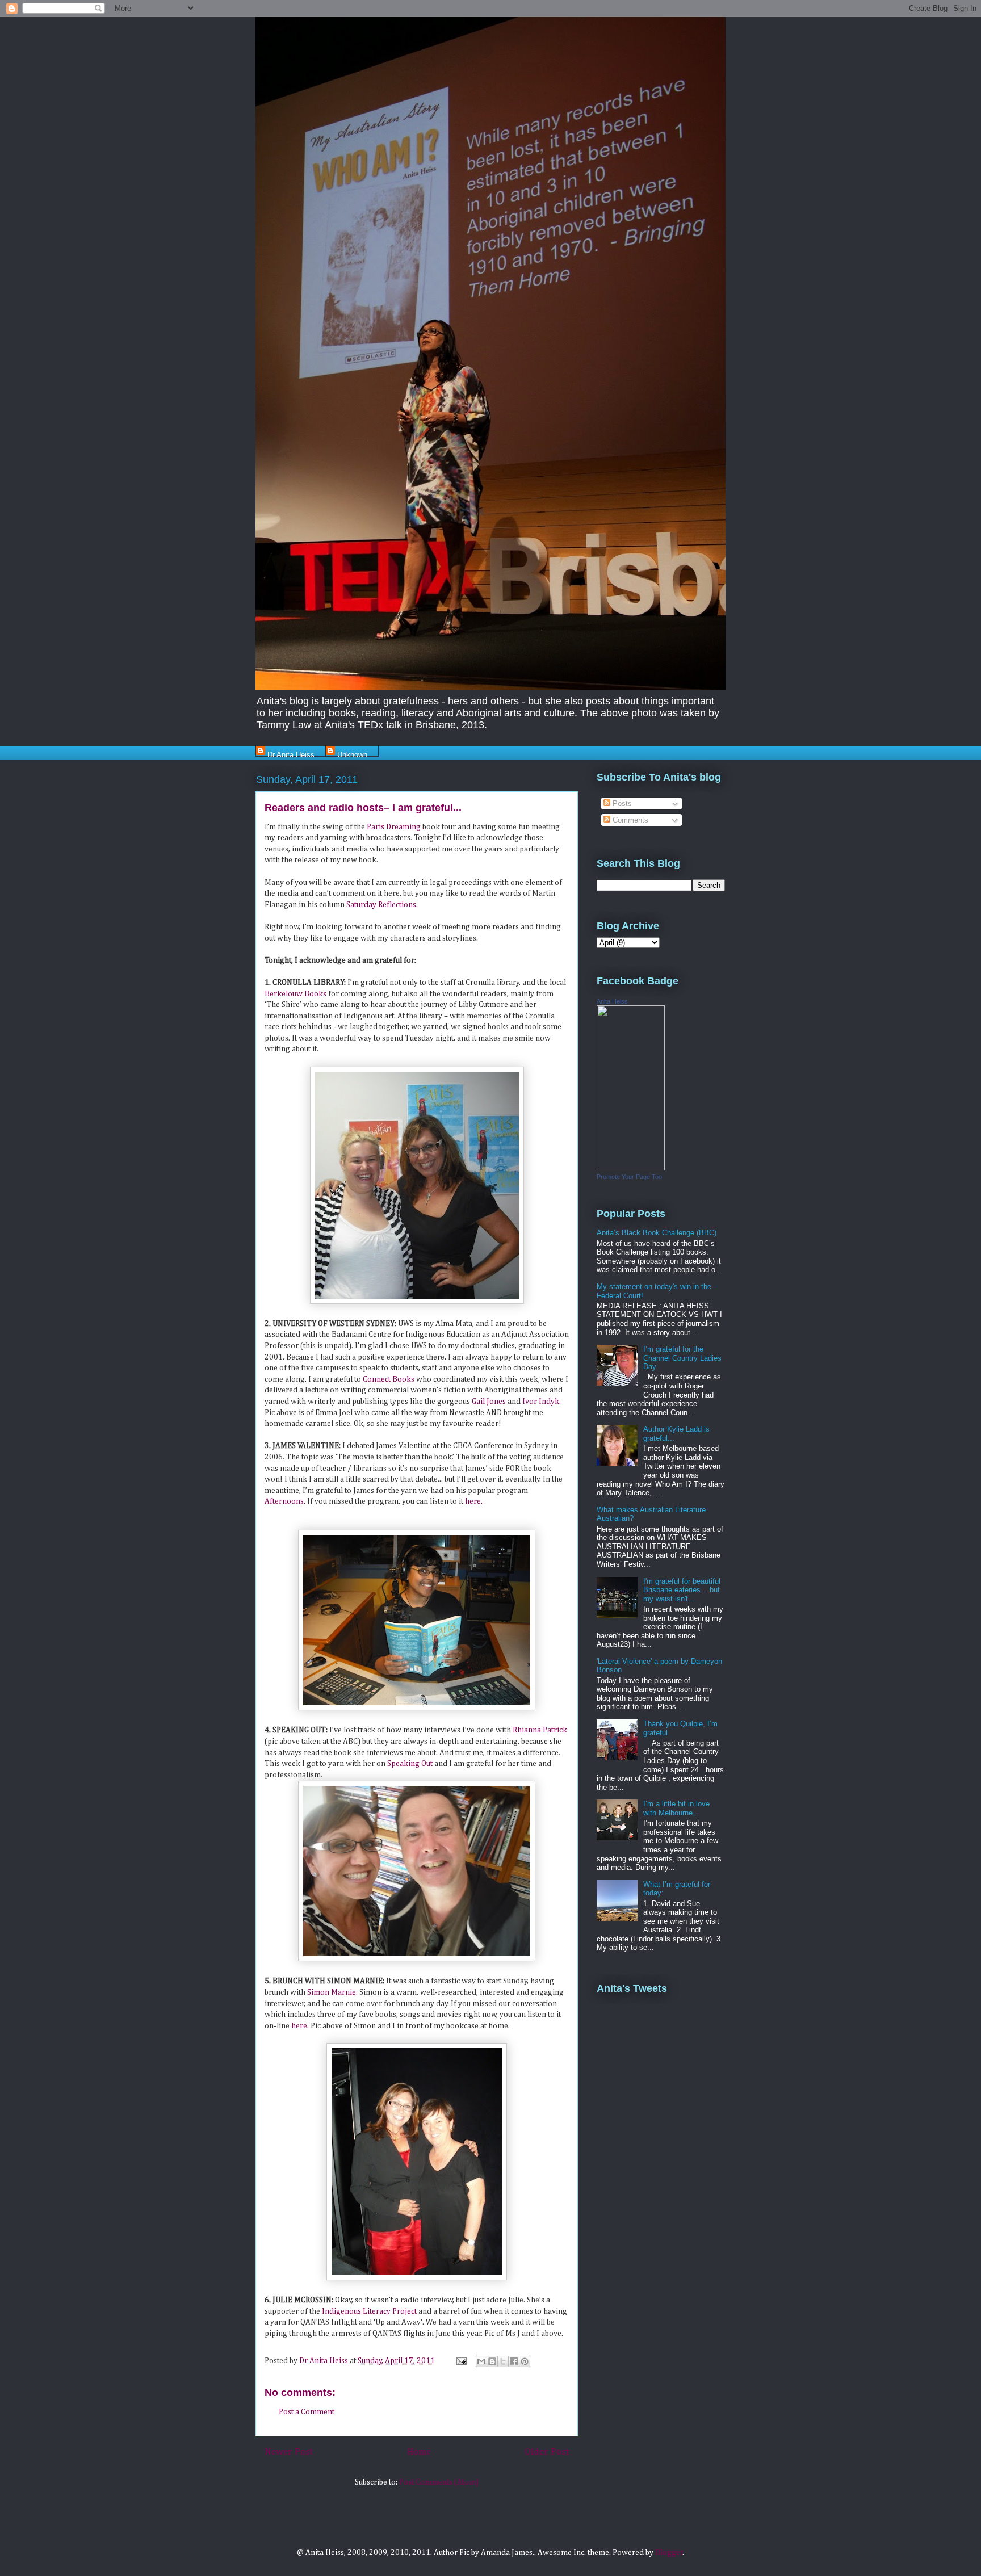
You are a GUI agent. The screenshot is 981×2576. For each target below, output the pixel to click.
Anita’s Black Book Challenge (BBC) (657, 1233)
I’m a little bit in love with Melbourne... (676, 1808)
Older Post (547, 2452)
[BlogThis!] (492, 2361)
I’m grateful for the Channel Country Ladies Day (682, 1358)
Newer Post (289, 2452)
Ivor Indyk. (542, 1402)
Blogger (669, 2553)
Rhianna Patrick (540, 1730)
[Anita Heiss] (631, 1168)
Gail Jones (490, 1402)
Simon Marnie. (333, 1992)
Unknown (352, 754)
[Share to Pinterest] (525, 2361)
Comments (629, 820)
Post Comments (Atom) (439, 2482)
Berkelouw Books (296, 994)
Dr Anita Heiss (291, 754)
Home (419, 2452)
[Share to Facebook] (514, 2361)
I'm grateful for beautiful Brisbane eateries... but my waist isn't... (682, 1590)
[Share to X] (503, 2361)
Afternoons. (285, 1501)
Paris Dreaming (394, 827)
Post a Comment (307, 2412)
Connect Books (389, 1379)
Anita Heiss (612, 1001)
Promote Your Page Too (629, 1177)
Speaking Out (411, 1764)
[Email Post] (460, 2361)
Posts (621, 804)
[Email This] (481, 2361)
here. (474, 1501)
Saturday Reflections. (382, 905)
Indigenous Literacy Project (369, 2311)
